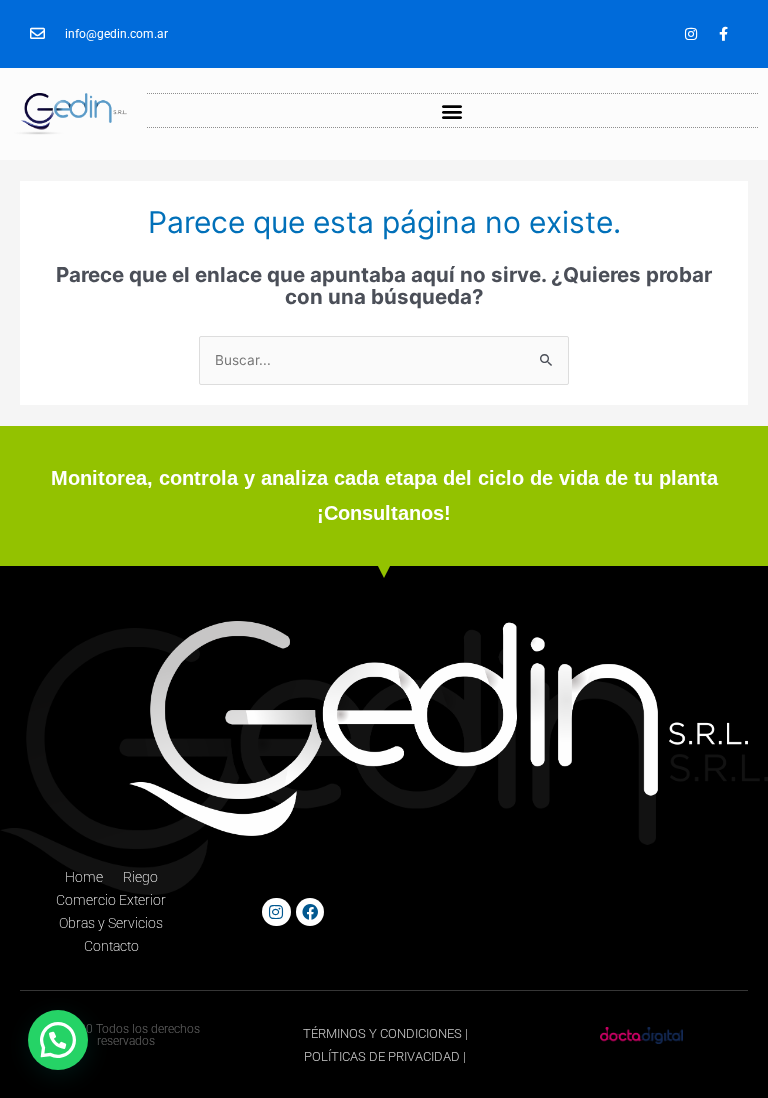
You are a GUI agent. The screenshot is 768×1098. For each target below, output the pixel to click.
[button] (452, 110)
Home (84, 877)
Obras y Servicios (111, 923)
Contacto (111, 946)
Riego (140, 877)
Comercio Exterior (111, 900)
